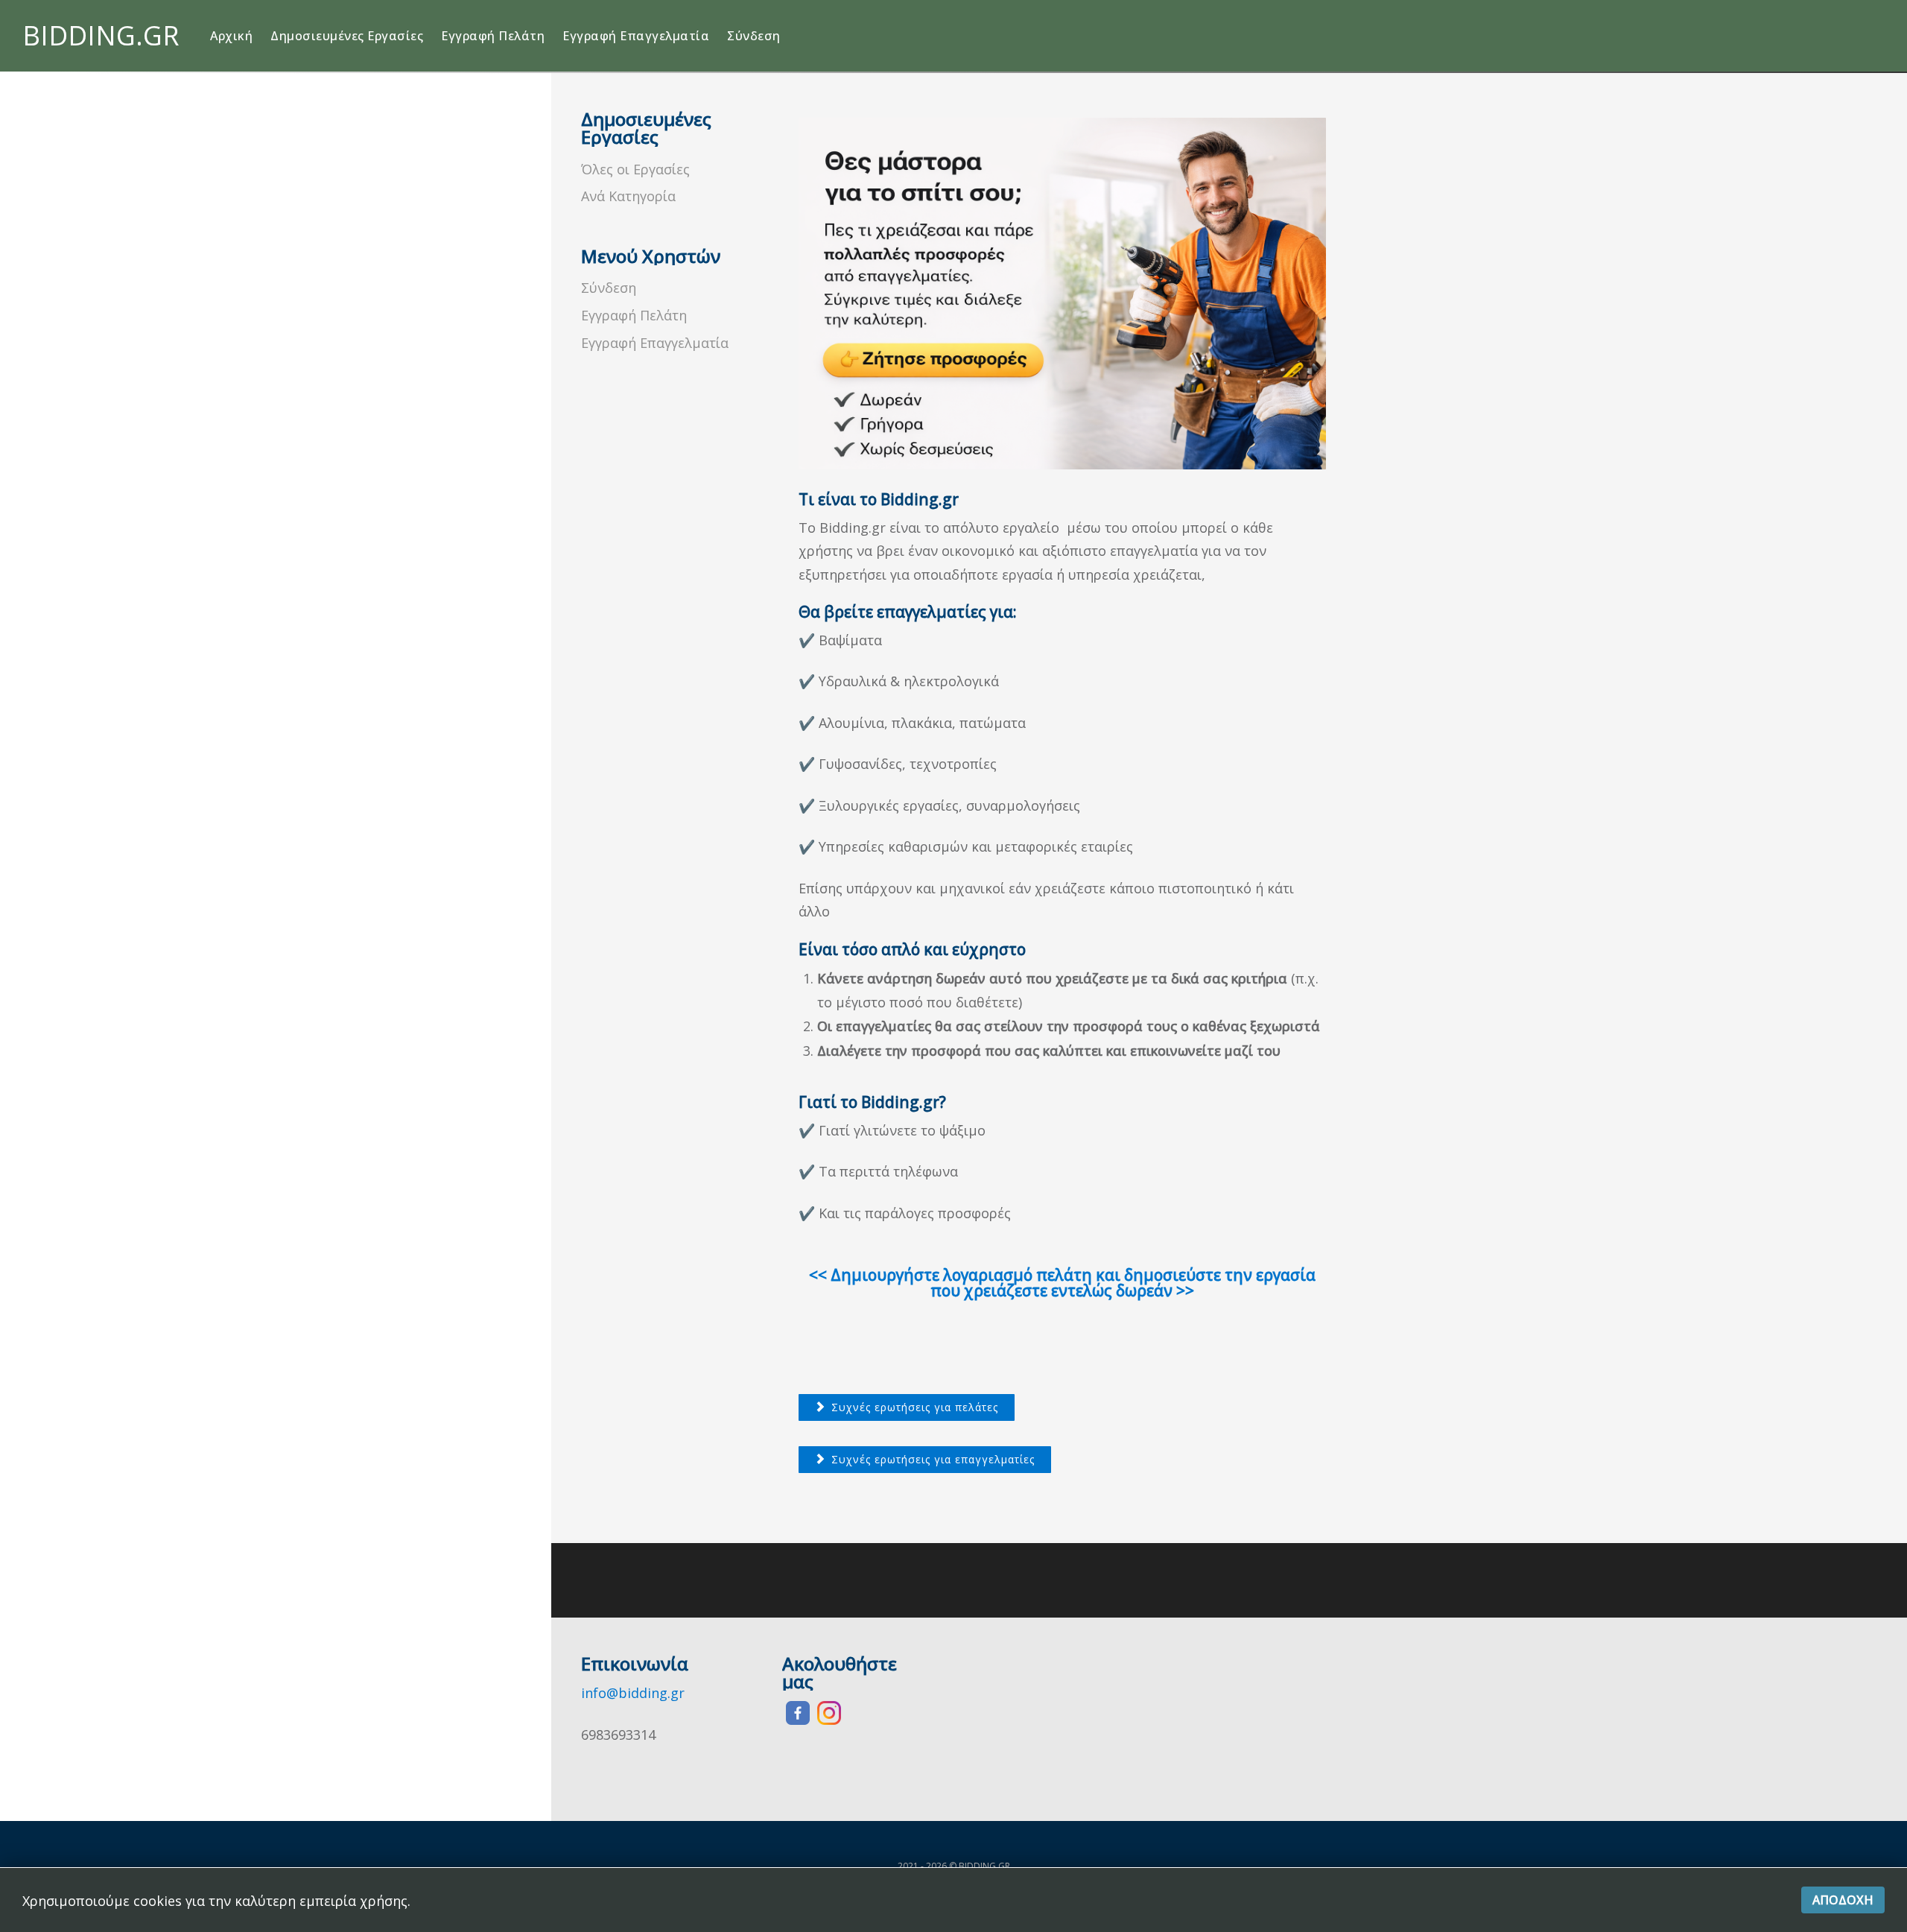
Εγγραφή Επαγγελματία (636, 36)
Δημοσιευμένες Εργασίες (347, 36)
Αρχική (231, 36)
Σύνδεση (754, 36)
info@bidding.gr (633, 1693)
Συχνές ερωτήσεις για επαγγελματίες (931, 1459)
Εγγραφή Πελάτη (493, 36)
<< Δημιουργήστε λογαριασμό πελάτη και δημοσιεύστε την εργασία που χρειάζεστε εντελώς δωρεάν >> (1062, 1283)
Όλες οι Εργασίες (635, 169)
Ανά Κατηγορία (628, 196)
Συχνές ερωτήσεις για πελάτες (913, 1407)
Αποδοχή (1843, 1900)
